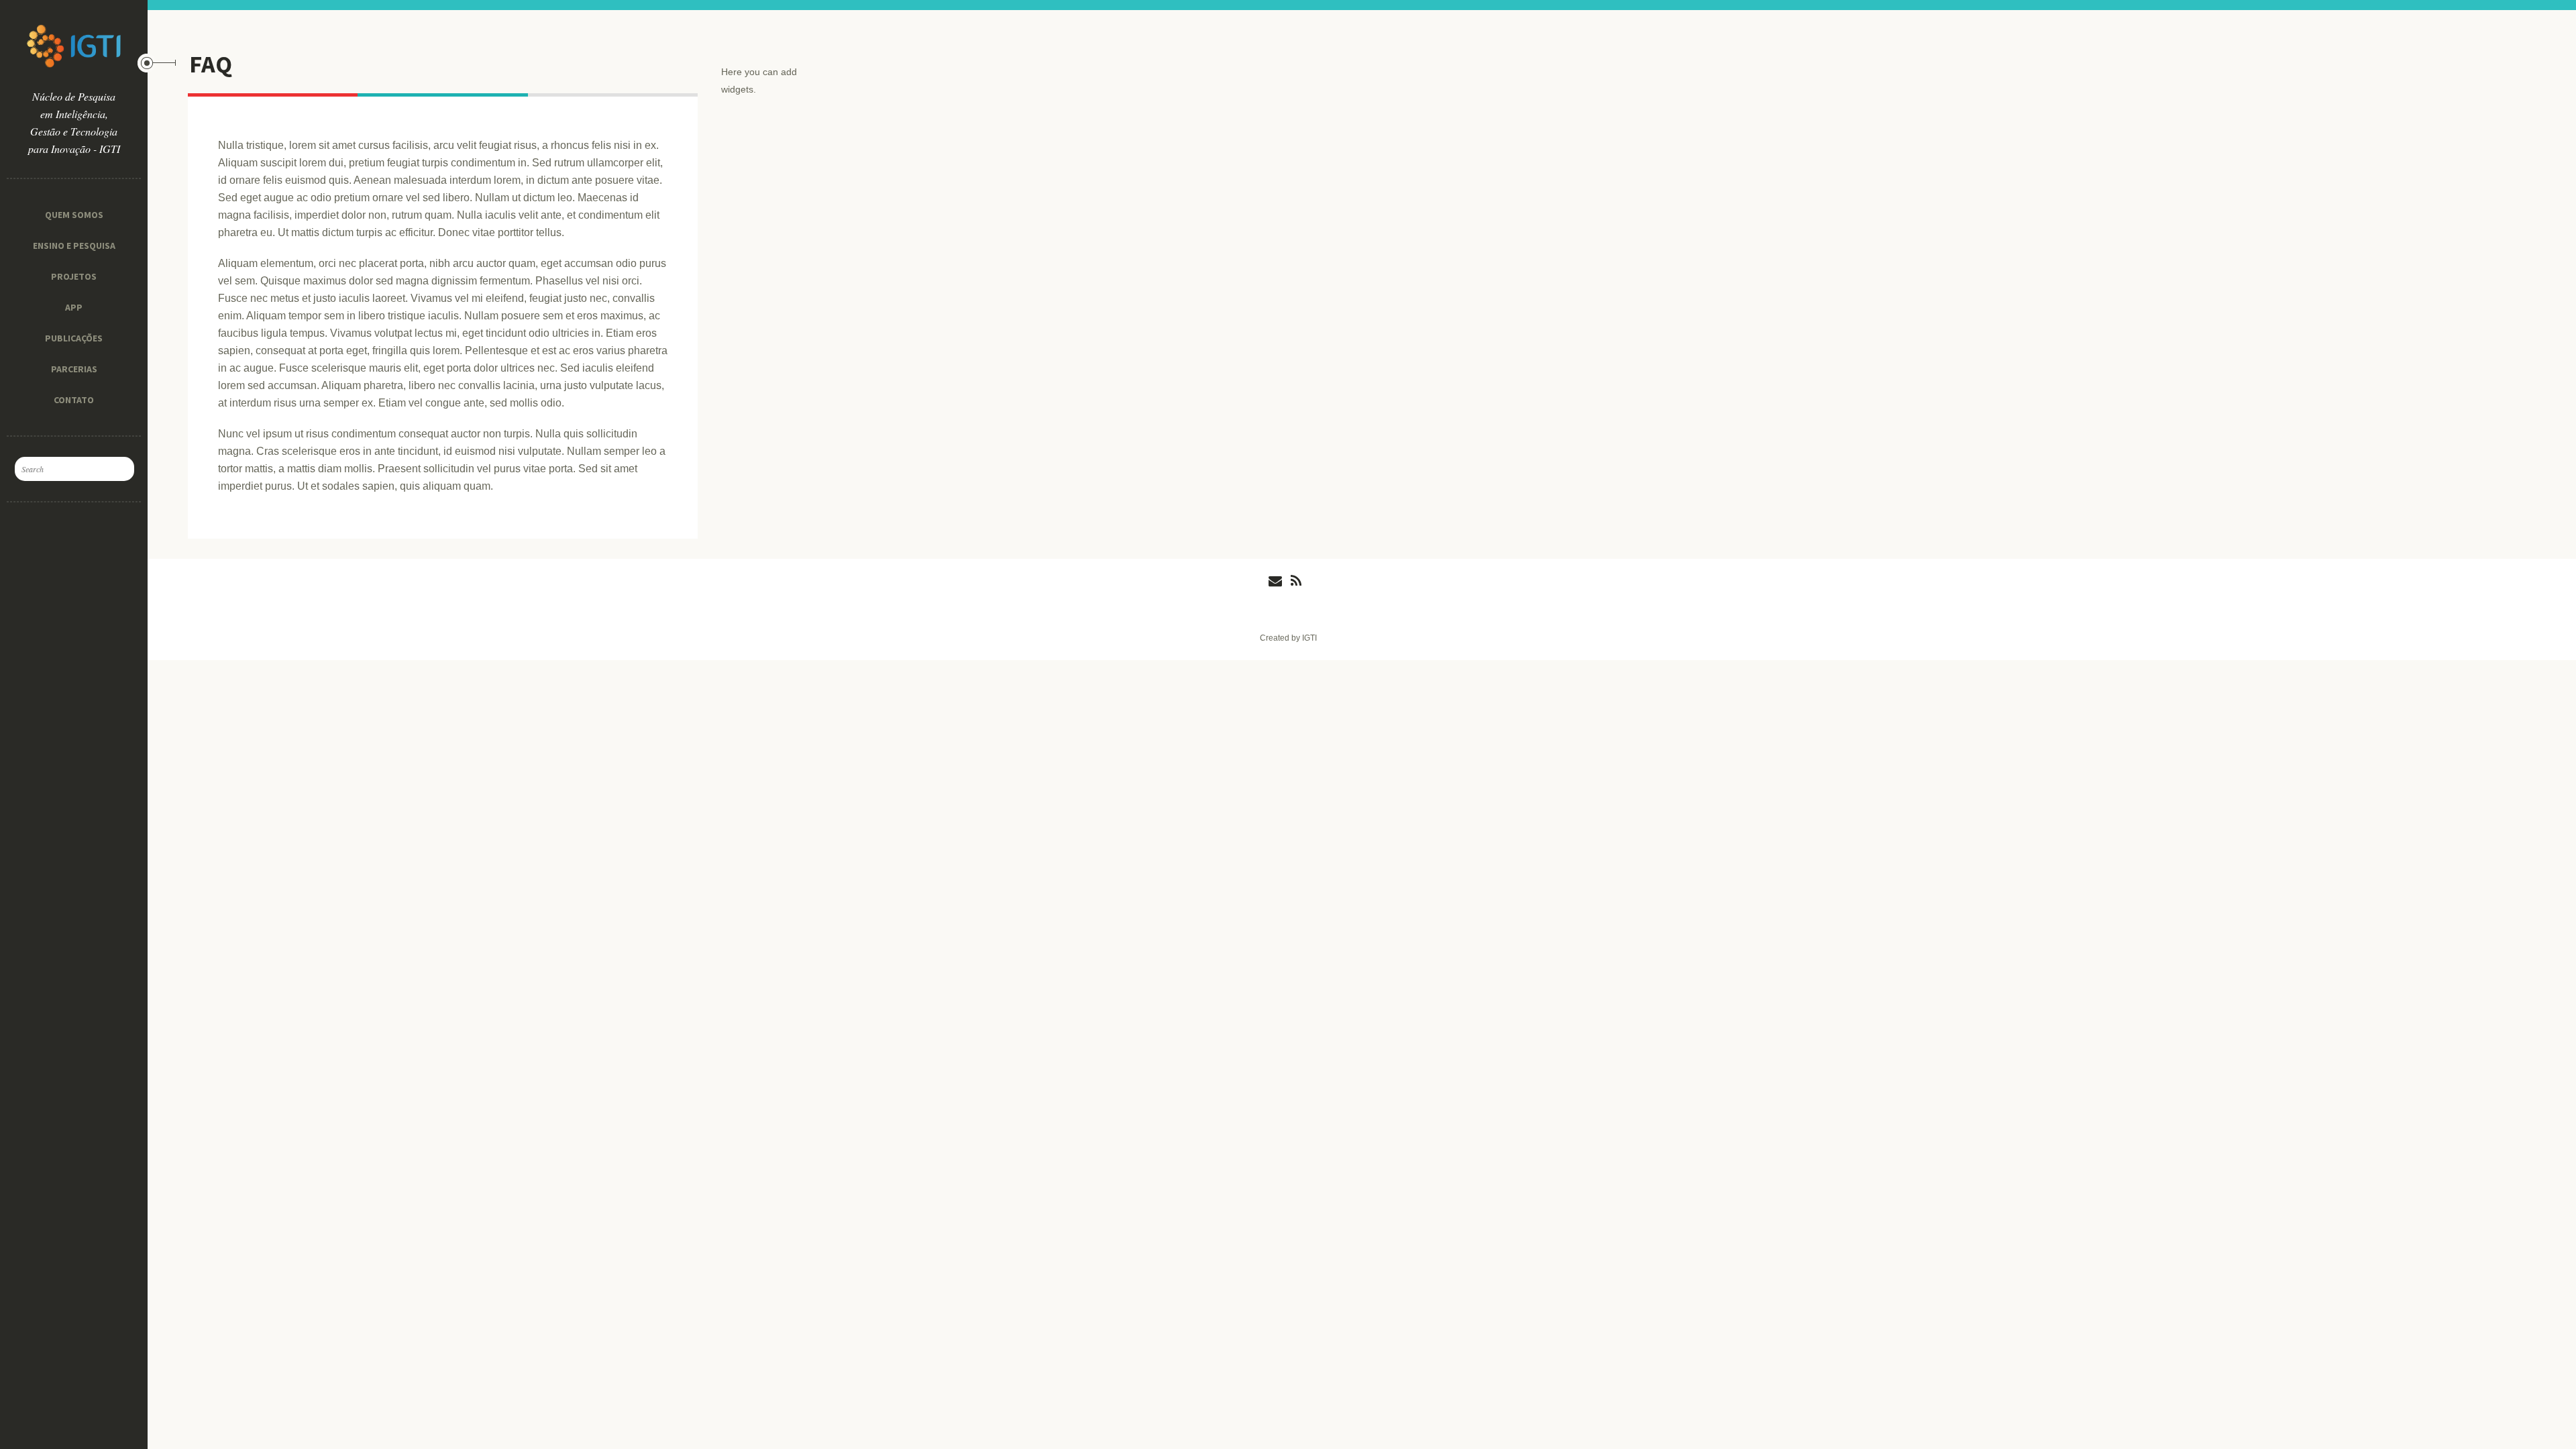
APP (74, 307)
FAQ (211, 64)
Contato (74, 400)
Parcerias (74, 369)
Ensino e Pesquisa (74, 246)
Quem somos (74, 215)
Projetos (74, 276)
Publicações (74, 338)
